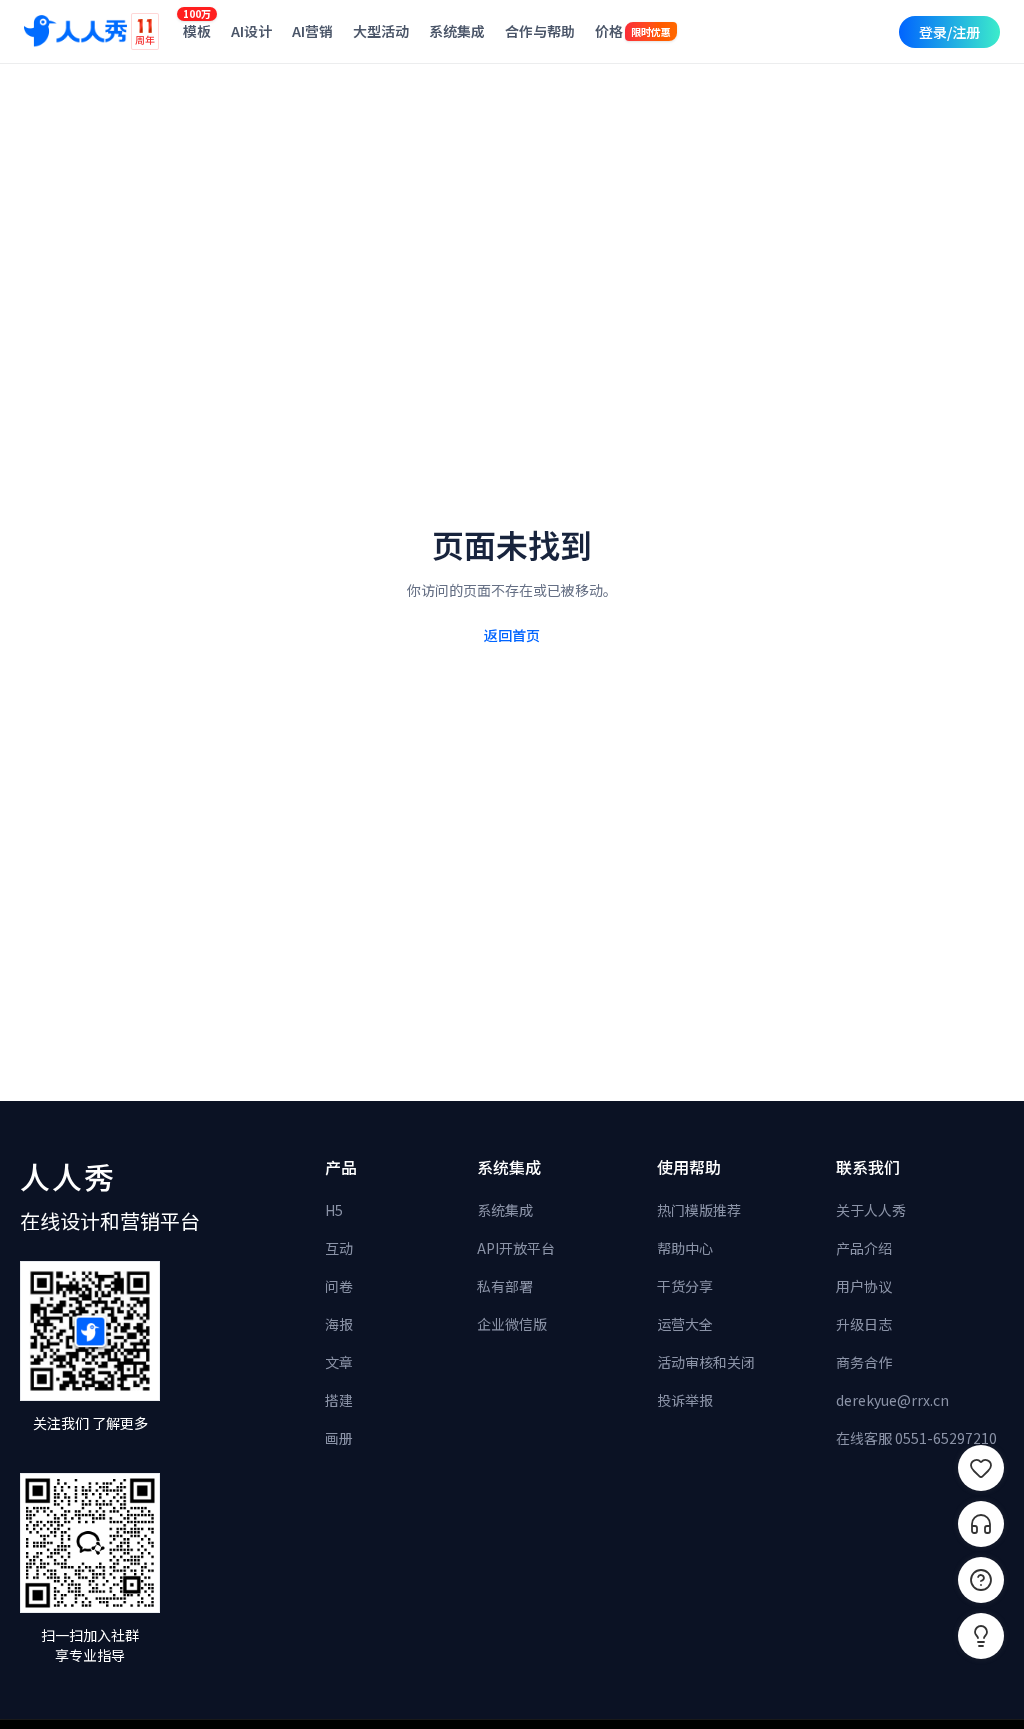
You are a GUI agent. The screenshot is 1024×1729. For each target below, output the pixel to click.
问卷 (339, 1286)
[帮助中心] (981, 1580)
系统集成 (505, 1210)
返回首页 (512, 635)
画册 (339, 1438)
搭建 (339, 1400)
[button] (981, 1636)
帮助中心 (685, 1248)
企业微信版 (512, 1324)
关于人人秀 (871, 1210)
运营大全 (685, 1324)
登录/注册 (949, 32)
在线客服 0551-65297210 (916, 1438)
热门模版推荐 (699, 1210)
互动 (339, 1248)
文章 (339, 1362)
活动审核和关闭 (706, 1362)
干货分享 (685, 1286)
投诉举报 (685, 1400)
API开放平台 (516, 1248)
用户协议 (864, 1286)
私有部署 (505, 1286)
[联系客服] (981, 1524)
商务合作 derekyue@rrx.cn (892, 1381)
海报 (339, 1324)
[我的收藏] (981, 1468)
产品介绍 (864, 1248)
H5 (334, 1210)
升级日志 (864, 1324)
